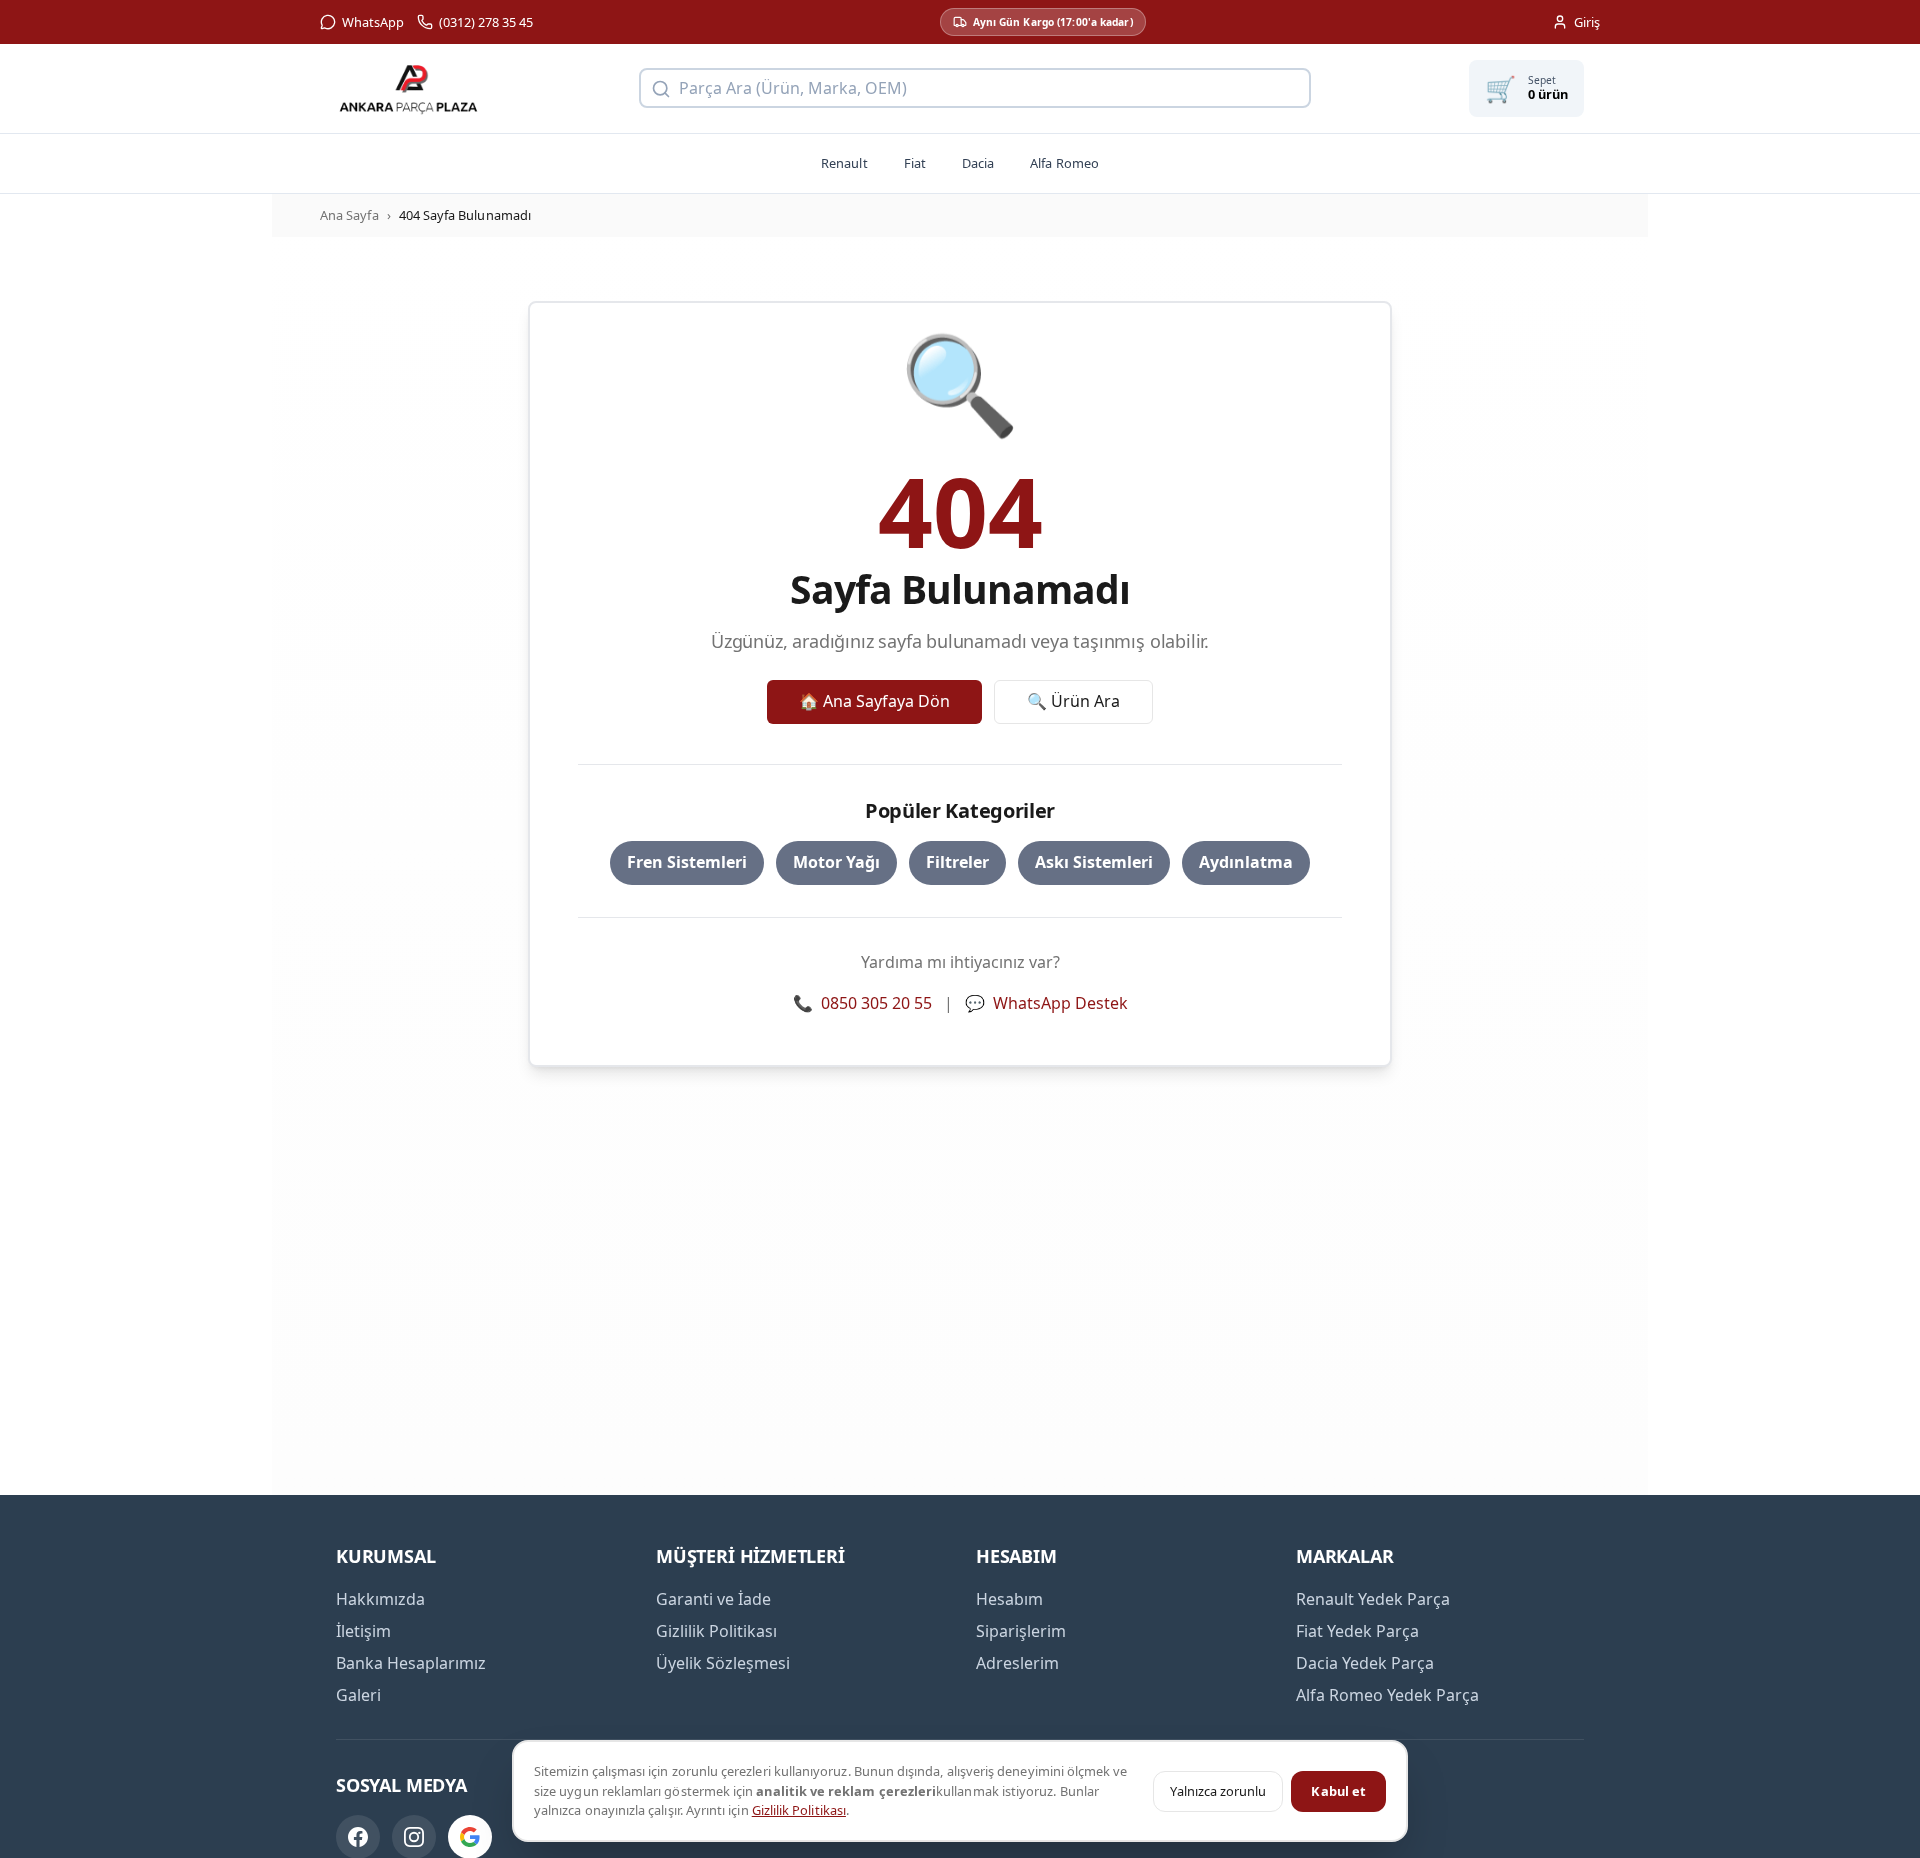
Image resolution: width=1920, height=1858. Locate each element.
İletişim (363, 1631)
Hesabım (1009, 1599)
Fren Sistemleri (687, 862)
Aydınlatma (1246, 862)
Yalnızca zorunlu (1218, 1791)
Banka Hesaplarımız (411, 1663)
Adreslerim (1017, 1663)
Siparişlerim (1021, 1631)
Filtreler (957, 862)
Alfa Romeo (1064, 163)
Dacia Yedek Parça (1365, 1663)
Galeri (358, 1695)
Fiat (915, 163)
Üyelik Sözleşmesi (723, 1663)
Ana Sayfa (349, 215)
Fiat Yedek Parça (1357, 1631)
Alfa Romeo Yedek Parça (1387, 1695)
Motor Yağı (836, 862)
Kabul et (1338, 1791)
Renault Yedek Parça (1373, 1599)
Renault (844, 163)
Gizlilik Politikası (799, 1810)
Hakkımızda (380, 1599)
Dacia (978, 163)
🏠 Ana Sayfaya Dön (874, 701)
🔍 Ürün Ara (1073, 701)
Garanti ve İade (713, 1599)
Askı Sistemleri (1094, 862)
